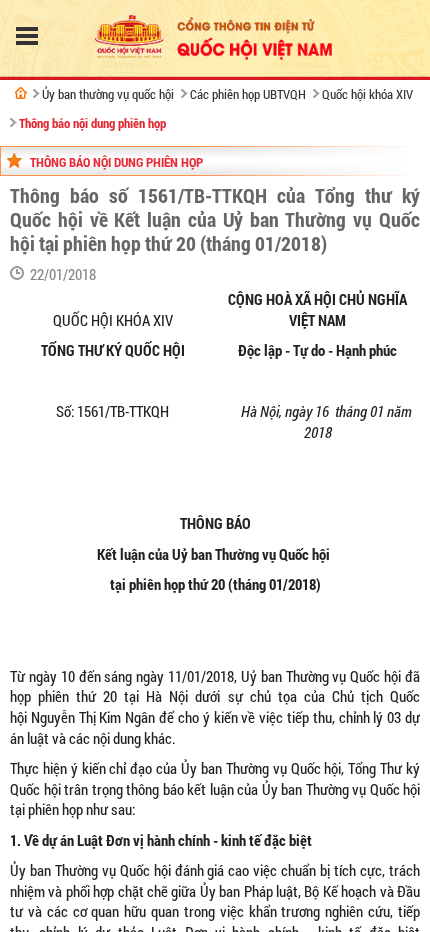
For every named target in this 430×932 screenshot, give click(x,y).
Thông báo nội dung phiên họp (92, 123)
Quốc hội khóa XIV (367, 94)
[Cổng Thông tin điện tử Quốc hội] (21, 93)
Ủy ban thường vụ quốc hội (108, 94)
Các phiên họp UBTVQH (248, 94)
